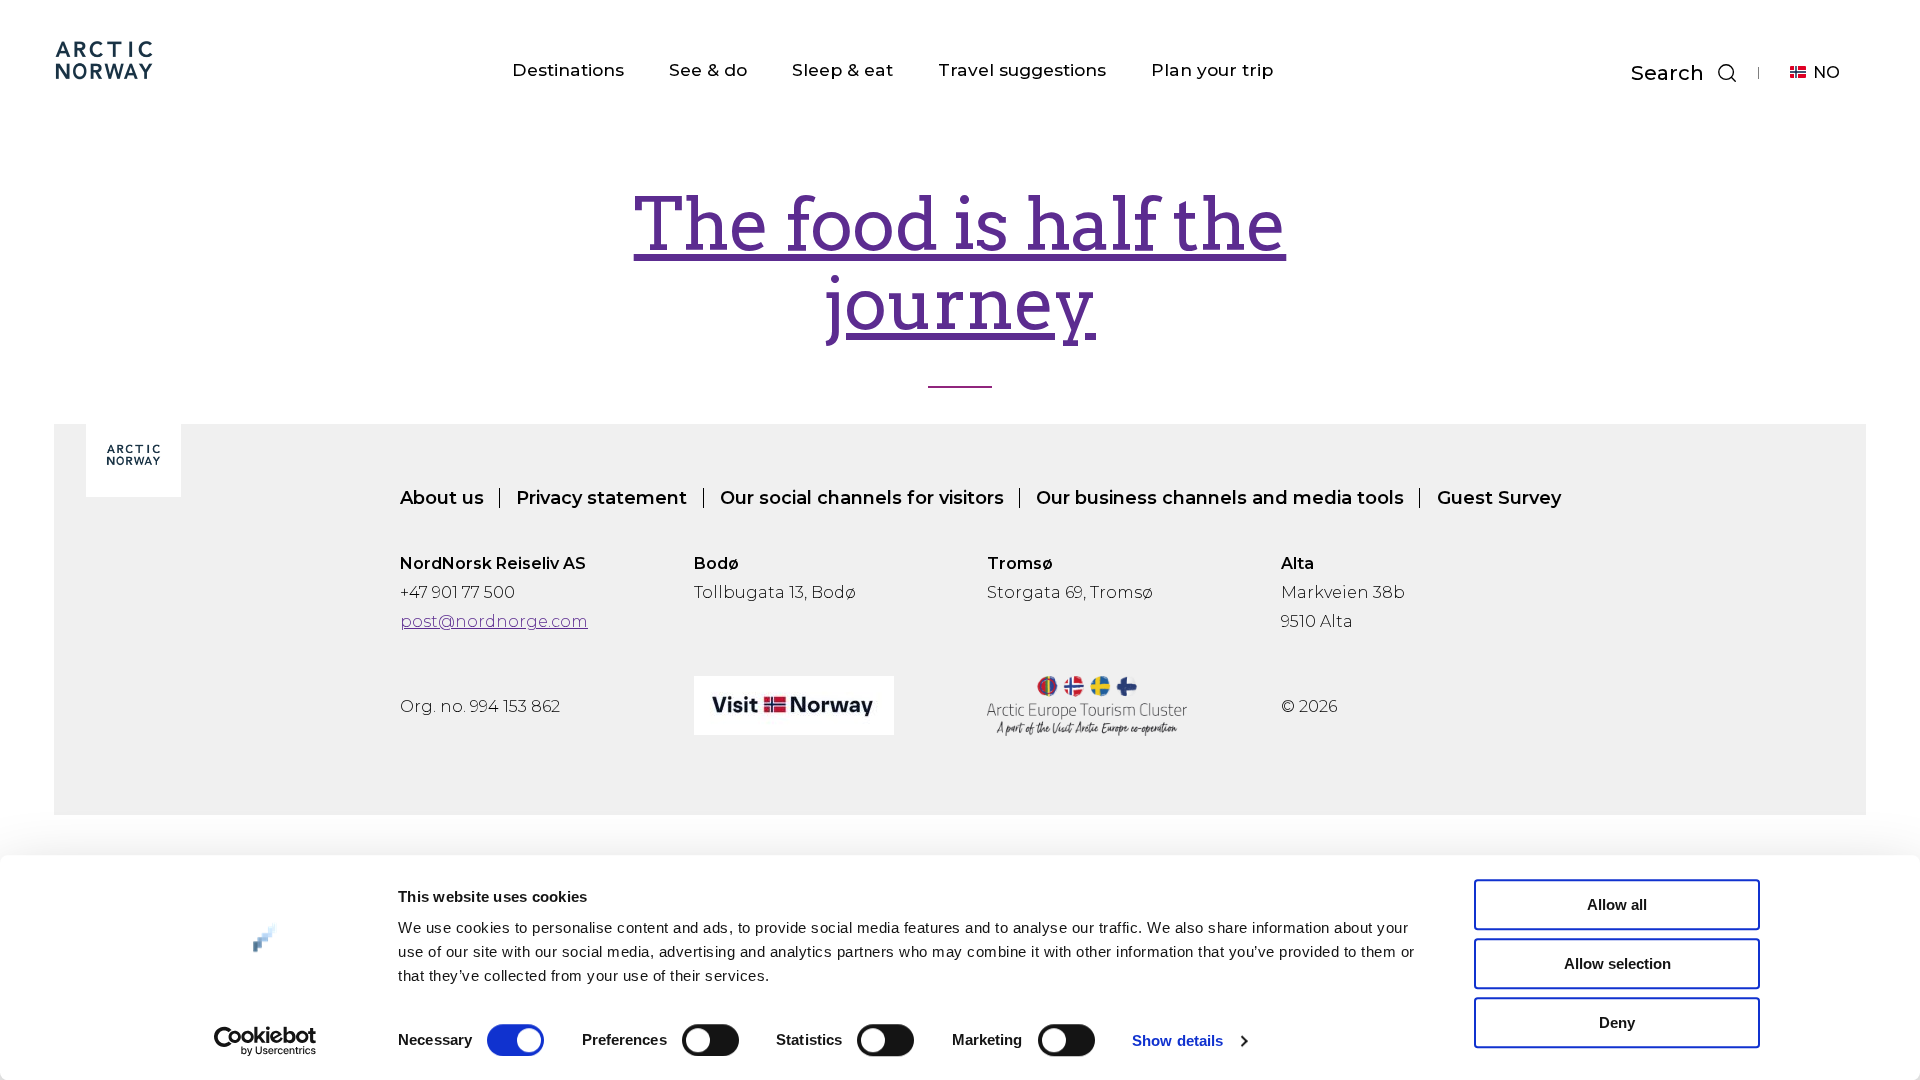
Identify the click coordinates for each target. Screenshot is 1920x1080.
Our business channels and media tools (1220, 498)
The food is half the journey (960, 264)
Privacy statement (601, 498)
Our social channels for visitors (862, 498)
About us (442, 498)
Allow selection (1617, 963)
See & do (708, 69)
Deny (1617, 1022)
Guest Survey (1499, 498)
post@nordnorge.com (494, 621)
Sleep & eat (842, 69)
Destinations (568, 69)
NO (1826, 72)
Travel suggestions (1022, 69)
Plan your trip (1212, 69)
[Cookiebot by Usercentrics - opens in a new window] (265, 1041)
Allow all (1617, 904)
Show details (1177, 1040)
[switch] (710, 1040)
